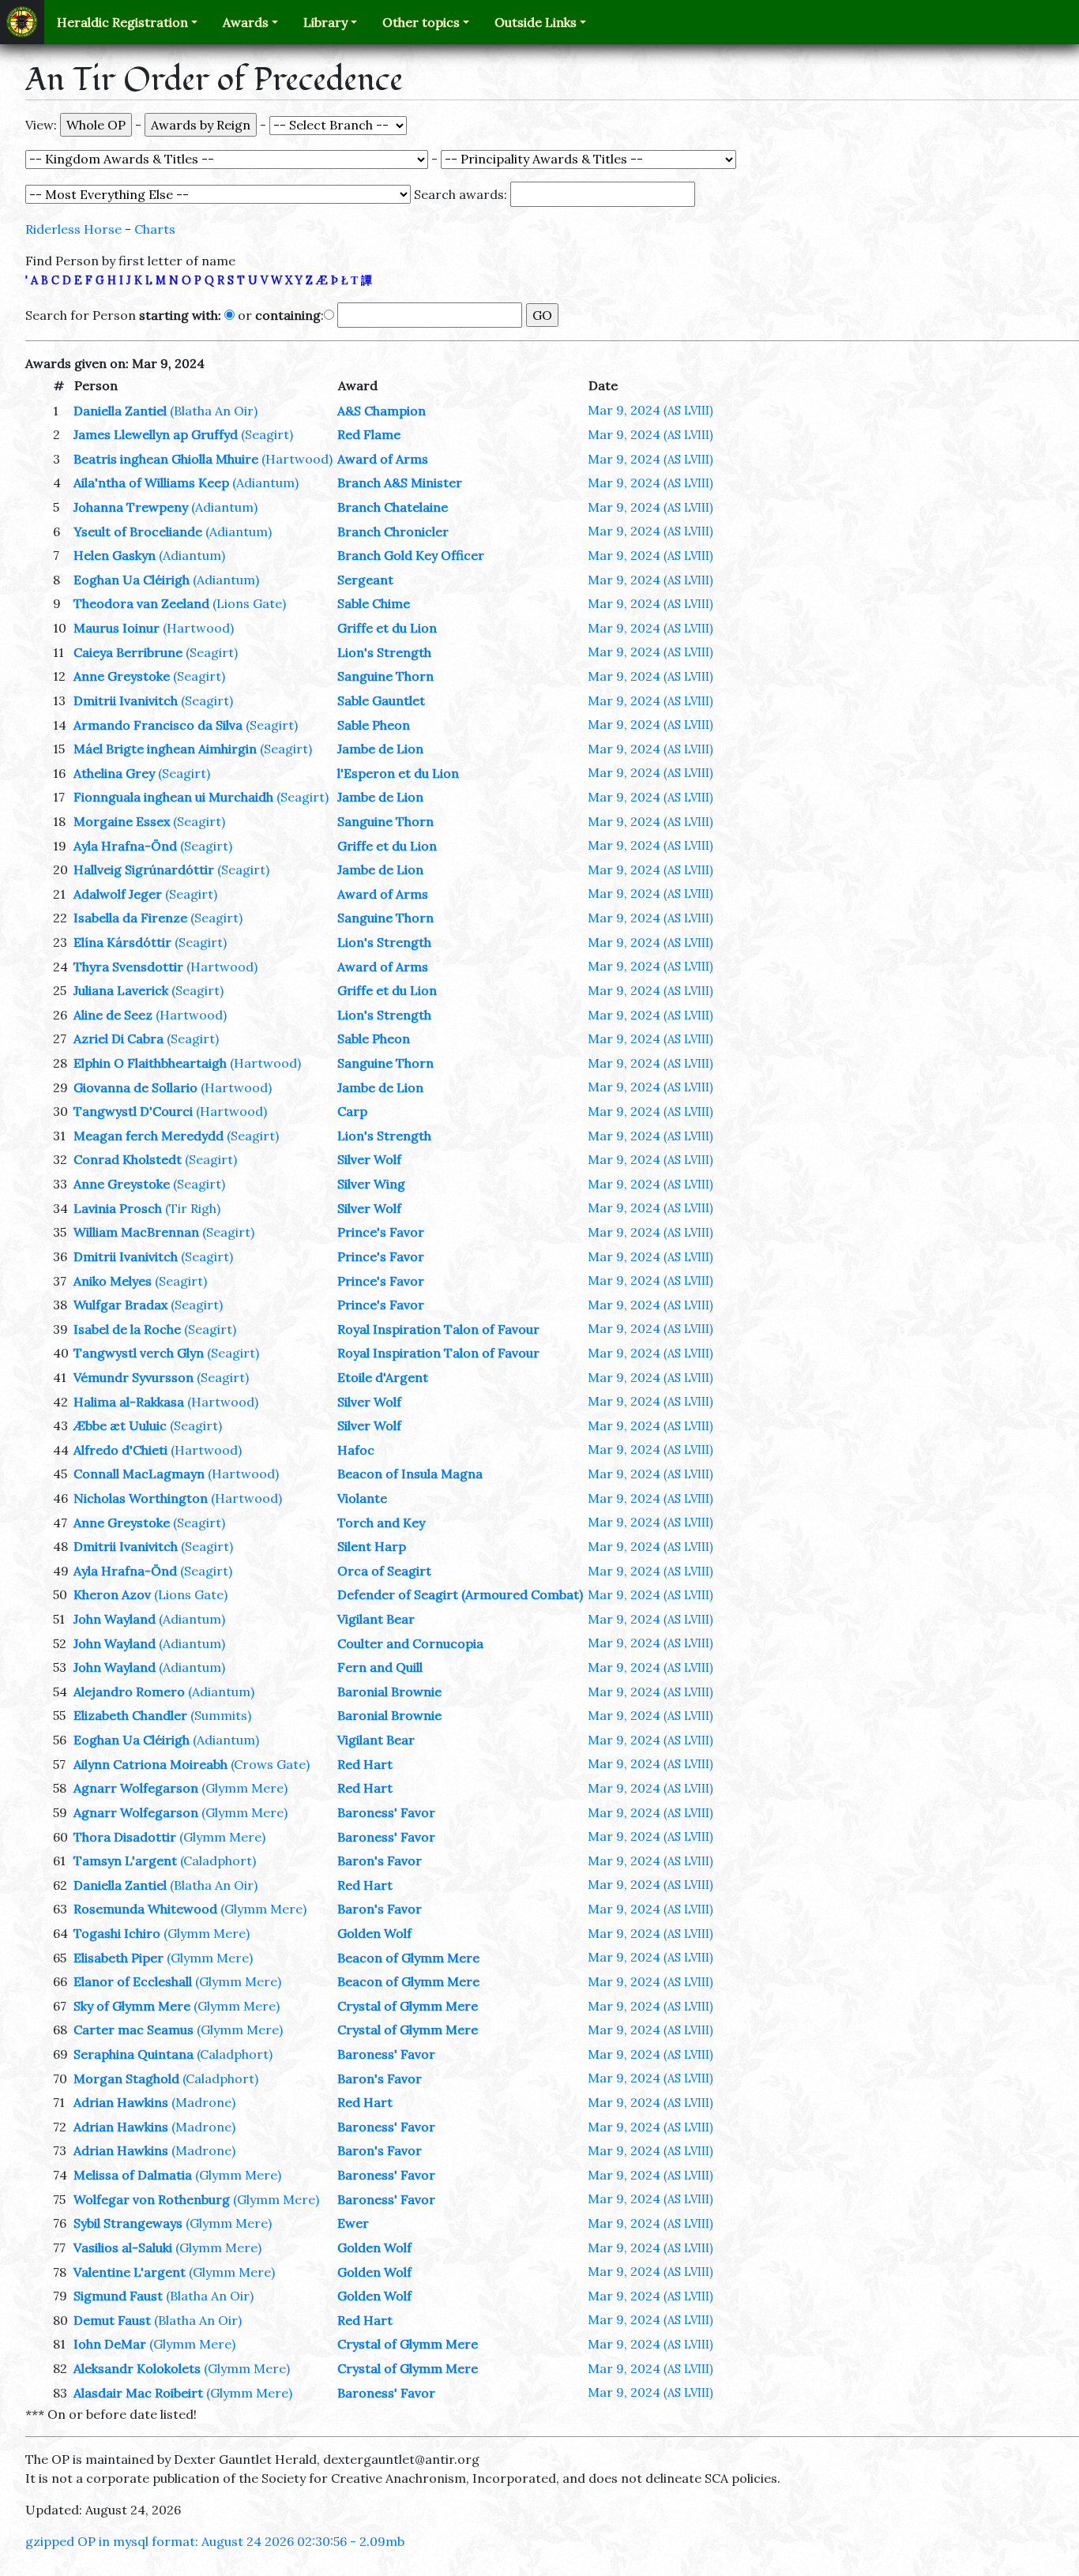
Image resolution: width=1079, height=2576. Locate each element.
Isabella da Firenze (130, 918)
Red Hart (365, 1764)
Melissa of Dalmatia (133, 2175)
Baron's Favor (380, 1861)
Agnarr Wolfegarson (136, 1788)
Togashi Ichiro (117, 1933)
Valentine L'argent (130, 2272)
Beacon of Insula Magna (410, 1474)
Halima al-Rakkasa (129, 1402)
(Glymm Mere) (244, 1788)
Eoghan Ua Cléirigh (132, 580)
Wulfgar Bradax (120, 1305)
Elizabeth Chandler (130, 1715)
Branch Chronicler (393, 531)
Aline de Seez (113, 1015)
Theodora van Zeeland (141, 603)
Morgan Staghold (126, 2078)
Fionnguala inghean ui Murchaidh (173, 797)
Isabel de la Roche (127, 1329)
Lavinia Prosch (118, 1208)
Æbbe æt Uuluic (120, 1425)
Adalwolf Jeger (118, 894)
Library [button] (325, 22)
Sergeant (365, 580)
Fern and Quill (380, 1667)
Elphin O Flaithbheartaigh (150, 1063)
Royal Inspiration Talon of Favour (438, 1329)
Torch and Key (381, 1523)
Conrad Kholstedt (128, 1159)
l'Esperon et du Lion (398, 773)
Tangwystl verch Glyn (139, 1353)
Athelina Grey (114, 773)
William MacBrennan (136, 1232)
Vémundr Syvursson (133, 1377)
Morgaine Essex (122, 821)
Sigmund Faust (118, 2296)
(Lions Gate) (249, 603)
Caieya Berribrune (128, 652)
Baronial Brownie (389, 1692)
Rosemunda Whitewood (145, 1909)
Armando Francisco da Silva (158, 725)
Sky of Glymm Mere (132, 2006)
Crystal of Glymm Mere (408, 2006)
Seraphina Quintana (133, 2054)
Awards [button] (246, 22)
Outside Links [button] (536, 22)
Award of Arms (383, 459)
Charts (155, 229)
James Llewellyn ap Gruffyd (156, 434)
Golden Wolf (374, 1933)
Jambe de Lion (380, 749)
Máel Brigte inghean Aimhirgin (165, 749)
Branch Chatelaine (393, 507)
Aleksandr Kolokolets (137, 2368)
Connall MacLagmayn (139, 1474)
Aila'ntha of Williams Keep (151, 483)
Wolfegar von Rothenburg (152, 2199)
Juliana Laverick (121, 990)
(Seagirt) (267, 434)
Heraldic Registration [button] (122, 22)
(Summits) (221, 1715)
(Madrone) (203, 2102)
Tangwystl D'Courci (133, 1111)
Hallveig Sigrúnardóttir (144, 869)
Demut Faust (112, 2320)
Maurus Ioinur (117, 628)
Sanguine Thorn (385, 676)
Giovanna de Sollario (135, 1087)
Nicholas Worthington (141, 1498)
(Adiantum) (265, 483)
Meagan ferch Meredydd (149, 1136)
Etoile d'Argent (383, 1377)
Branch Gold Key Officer (411, 555)
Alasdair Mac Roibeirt (138, 2393)
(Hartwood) (297, 459)
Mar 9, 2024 (650, 410)
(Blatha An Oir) (214, 411)
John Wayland (115, 1619)
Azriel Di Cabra (118, 1038)
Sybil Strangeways (128, 2223)
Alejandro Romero (129, 1692)
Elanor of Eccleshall (133, 1981)
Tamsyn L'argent (125, 1861)
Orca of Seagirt (384, 1571)
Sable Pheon (374, 725)
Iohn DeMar (110, 2344)
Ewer (353, 2223)
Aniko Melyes (113, 1281)
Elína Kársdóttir (122, 942)
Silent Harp (372, 1546)
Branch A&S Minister (400, 483)
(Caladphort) (218, 1861)
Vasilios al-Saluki (123, 2247)
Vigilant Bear (376, 1619)
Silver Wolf (369, 1159)
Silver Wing (371, 1184)
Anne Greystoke (122, 676)
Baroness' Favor (386, 1812)
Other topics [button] (421, 22)
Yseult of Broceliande (138, 531)
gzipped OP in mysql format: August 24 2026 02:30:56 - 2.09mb (215, 2541)
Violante (362, 1498)
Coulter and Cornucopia (410, 1643)
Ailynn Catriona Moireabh (150, 1764)
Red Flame (369, 434)
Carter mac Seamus (133, 2030)
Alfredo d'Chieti (120, 1450)
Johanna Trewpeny (131, 507)
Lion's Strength (384, 652)
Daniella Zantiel (120, 411)
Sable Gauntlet (381, 700)
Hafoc (356, 1450)
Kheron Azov (112, 1594)
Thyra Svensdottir (128, 967)
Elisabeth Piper (118, 1958)
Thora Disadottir (125, 1837)
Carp (352, 1111)
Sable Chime (374, 603)
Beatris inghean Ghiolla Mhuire (166, 459)
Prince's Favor (381, 1232)
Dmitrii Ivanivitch (126, 700)
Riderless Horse (73, 229)
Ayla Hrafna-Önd (125, 846)
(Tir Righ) (193, 1208)
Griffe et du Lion (387, 628)
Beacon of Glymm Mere (408, 1958)
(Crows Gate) (270, 1764)
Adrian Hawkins (121, 2102)
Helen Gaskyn (115, 555)
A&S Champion (382, 411)
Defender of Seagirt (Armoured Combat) (460, 1594)
